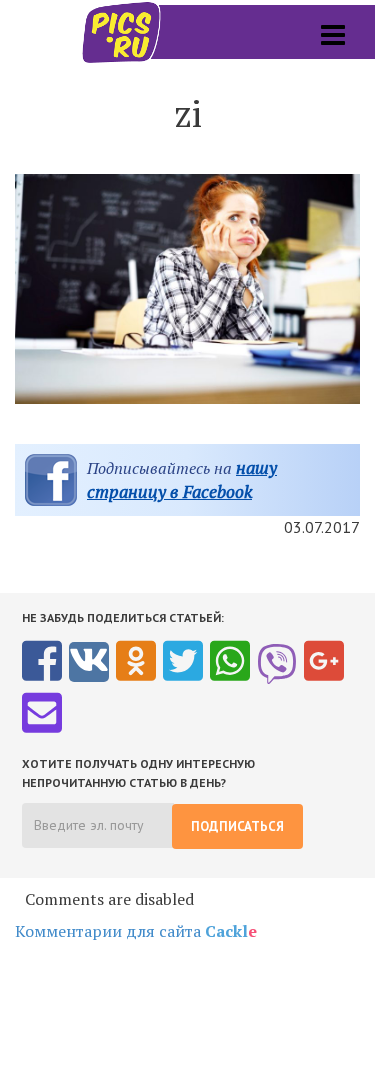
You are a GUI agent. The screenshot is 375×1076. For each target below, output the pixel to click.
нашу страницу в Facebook (182, 479)
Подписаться (237, 826)
